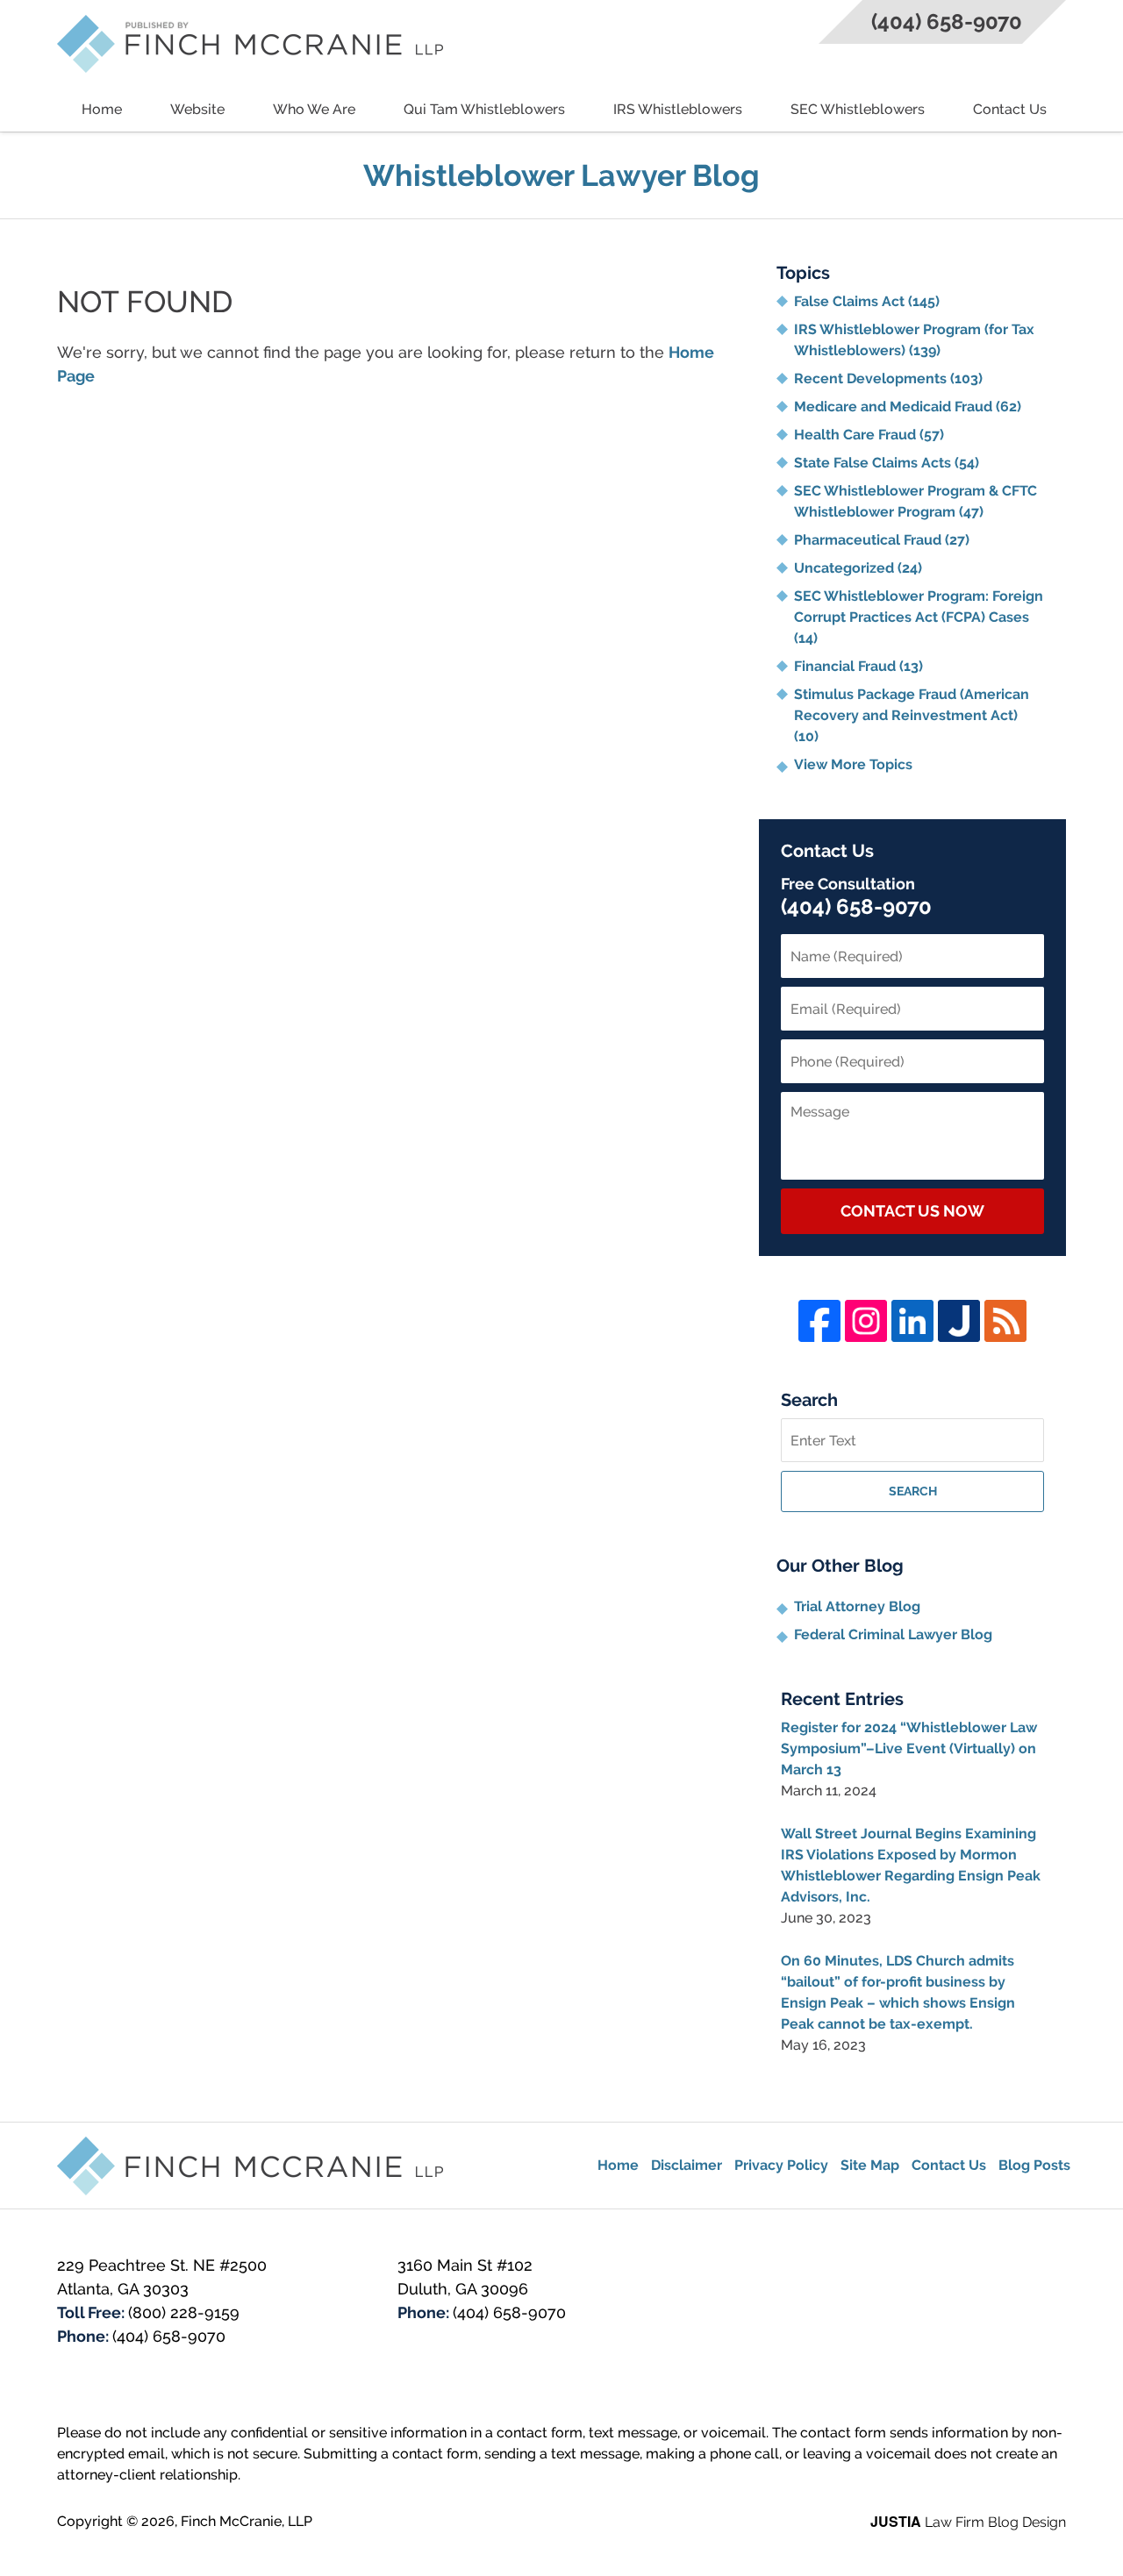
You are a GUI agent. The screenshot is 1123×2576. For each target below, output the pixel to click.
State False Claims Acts (887, 463)
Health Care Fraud (869, 435)
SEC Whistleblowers (858, 109)
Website (197, 109)
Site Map (870, 2165)
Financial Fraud (858, 666)
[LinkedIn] (912, 1321)
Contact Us (1010, 109)
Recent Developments (888, 378)
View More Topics (853, 764)
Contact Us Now (912, 1211)
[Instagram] (866, 1321)
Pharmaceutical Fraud (882, 540)
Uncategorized (858, 568)
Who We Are (314, 109)
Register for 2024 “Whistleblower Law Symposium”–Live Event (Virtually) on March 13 (909, 1748)
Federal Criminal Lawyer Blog (893, 1634)
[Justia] (959, 1321)
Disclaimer (687, 2165)
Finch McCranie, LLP (247, 2521)
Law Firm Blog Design (968, 2522)
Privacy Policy (781, 2165)
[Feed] (1005, 1321)
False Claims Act (867, 301)
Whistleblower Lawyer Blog (250, 44)
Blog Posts (1034, 2165)
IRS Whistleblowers (678, 109)
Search (913, 1491)
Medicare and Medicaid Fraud (908, 407)
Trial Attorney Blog (857, 1606)
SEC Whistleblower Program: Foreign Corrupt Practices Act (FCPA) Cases (919, 617)
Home (102, 109)
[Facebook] (819, 1321)
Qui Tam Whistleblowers (484, 109)
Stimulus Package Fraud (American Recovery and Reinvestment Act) (912, 715)
